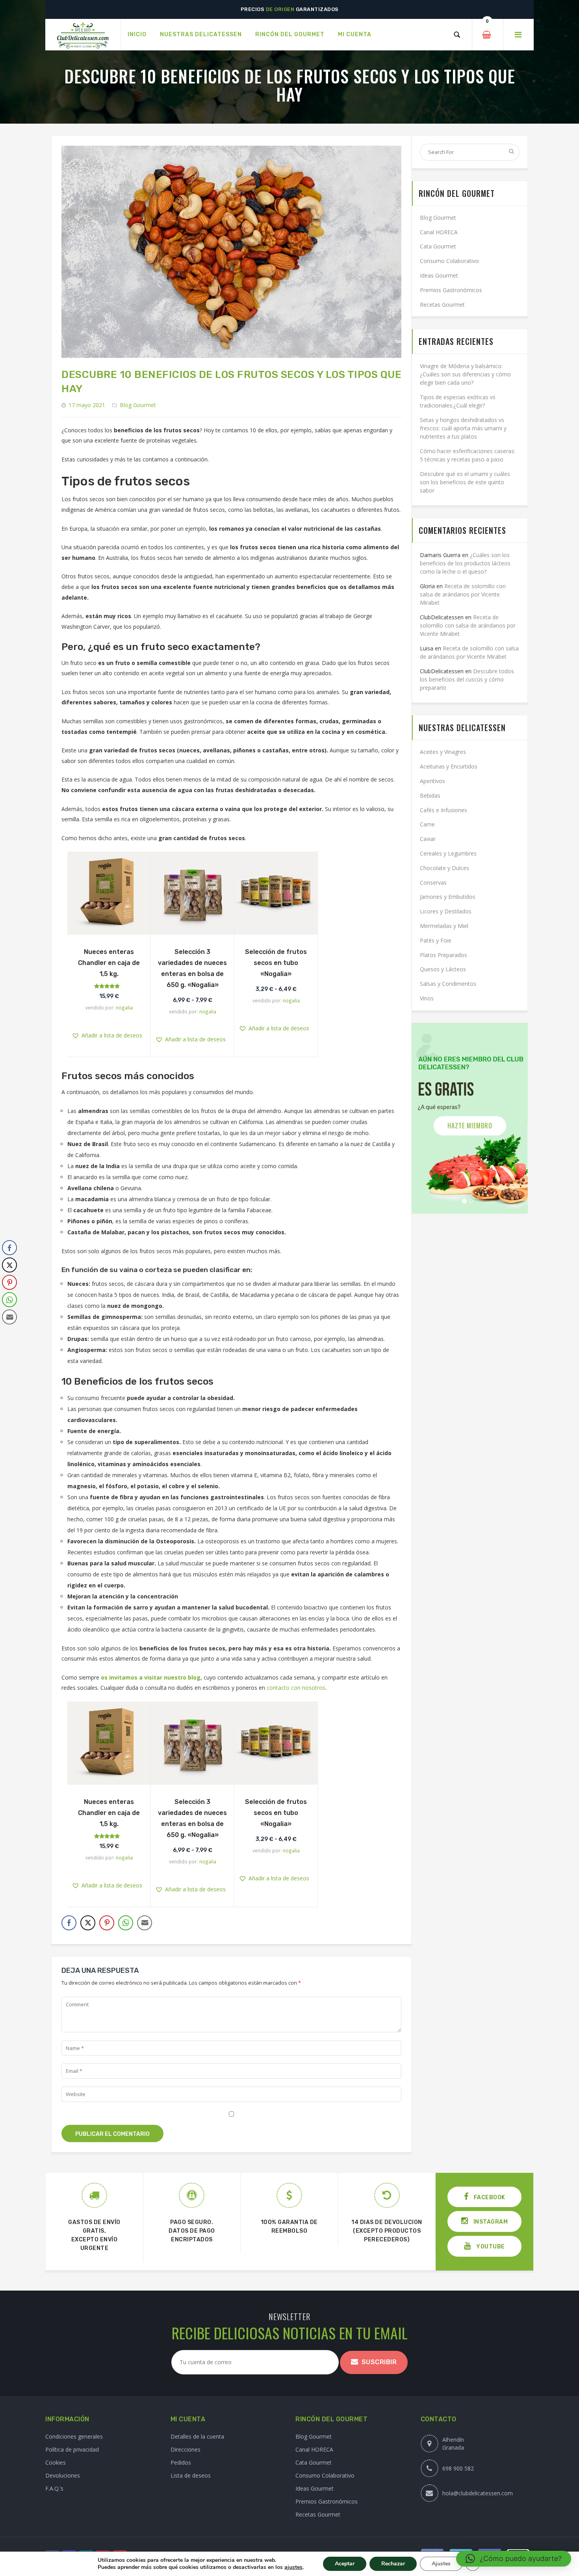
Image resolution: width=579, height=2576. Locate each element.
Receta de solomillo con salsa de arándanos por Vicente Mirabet (463, 594)
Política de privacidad (72, 2449)
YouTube (490, 2247)
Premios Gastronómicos (451, 290)
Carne (427, 824)
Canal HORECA (439, 232)
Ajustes (441, 2564)
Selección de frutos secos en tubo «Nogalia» (276, 963)
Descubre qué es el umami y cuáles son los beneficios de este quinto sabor (465, 482)
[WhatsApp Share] (126, 1923)
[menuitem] (137, 35)
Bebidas (430, 795)
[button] (115, 894)
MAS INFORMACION (470, 1126)
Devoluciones (63, 2475)
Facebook (489, 2197)
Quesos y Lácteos (443, 969)
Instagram (490, 2222)
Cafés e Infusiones (444, 810)
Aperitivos (432, 781)
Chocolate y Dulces (444, 868)
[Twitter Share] (88, 1923)
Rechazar (393, 2564)
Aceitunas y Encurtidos (449, 766)
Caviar (428, 839)
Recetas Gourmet (442, 305)
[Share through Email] (145, 1923)
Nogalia (124, 1007)
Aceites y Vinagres (443, 752)
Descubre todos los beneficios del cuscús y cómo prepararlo (467, 679)
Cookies (56, 2462)
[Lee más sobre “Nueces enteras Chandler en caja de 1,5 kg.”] (109, 927)
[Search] (457, 35)
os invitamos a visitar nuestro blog (151, 1677)
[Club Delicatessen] (83, 35)
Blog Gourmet (138, 405)
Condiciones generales (74, 2436)
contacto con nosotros (296, 1688)
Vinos (427, 998)
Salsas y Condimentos (448, 984)
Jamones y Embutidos (448, 897)
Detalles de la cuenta (197, 2436)
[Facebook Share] (69, 1923)
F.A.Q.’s (54, 2488)
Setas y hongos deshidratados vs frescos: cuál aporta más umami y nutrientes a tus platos (463, 428)
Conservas (433, 882)
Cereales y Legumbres (448, 853)
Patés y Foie (436, 940)
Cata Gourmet (438, 246)
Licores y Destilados (446, 911)
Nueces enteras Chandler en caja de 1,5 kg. (109, 963)
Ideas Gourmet (439, 275)
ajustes (293, 2567)
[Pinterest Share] (107, 1923)
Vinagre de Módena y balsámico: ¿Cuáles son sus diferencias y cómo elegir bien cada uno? (465, 374)
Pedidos (181, 2462)
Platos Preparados (444, 955)
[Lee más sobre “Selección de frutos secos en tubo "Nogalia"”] (276, 927)
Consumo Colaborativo (449, 261)
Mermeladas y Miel (444, 926)
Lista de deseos (191, 2475)
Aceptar (345, 2564)
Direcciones (186, 2449)
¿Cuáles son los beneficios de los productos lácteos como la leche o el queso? (465, 563)
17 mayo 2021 (87, 405)
